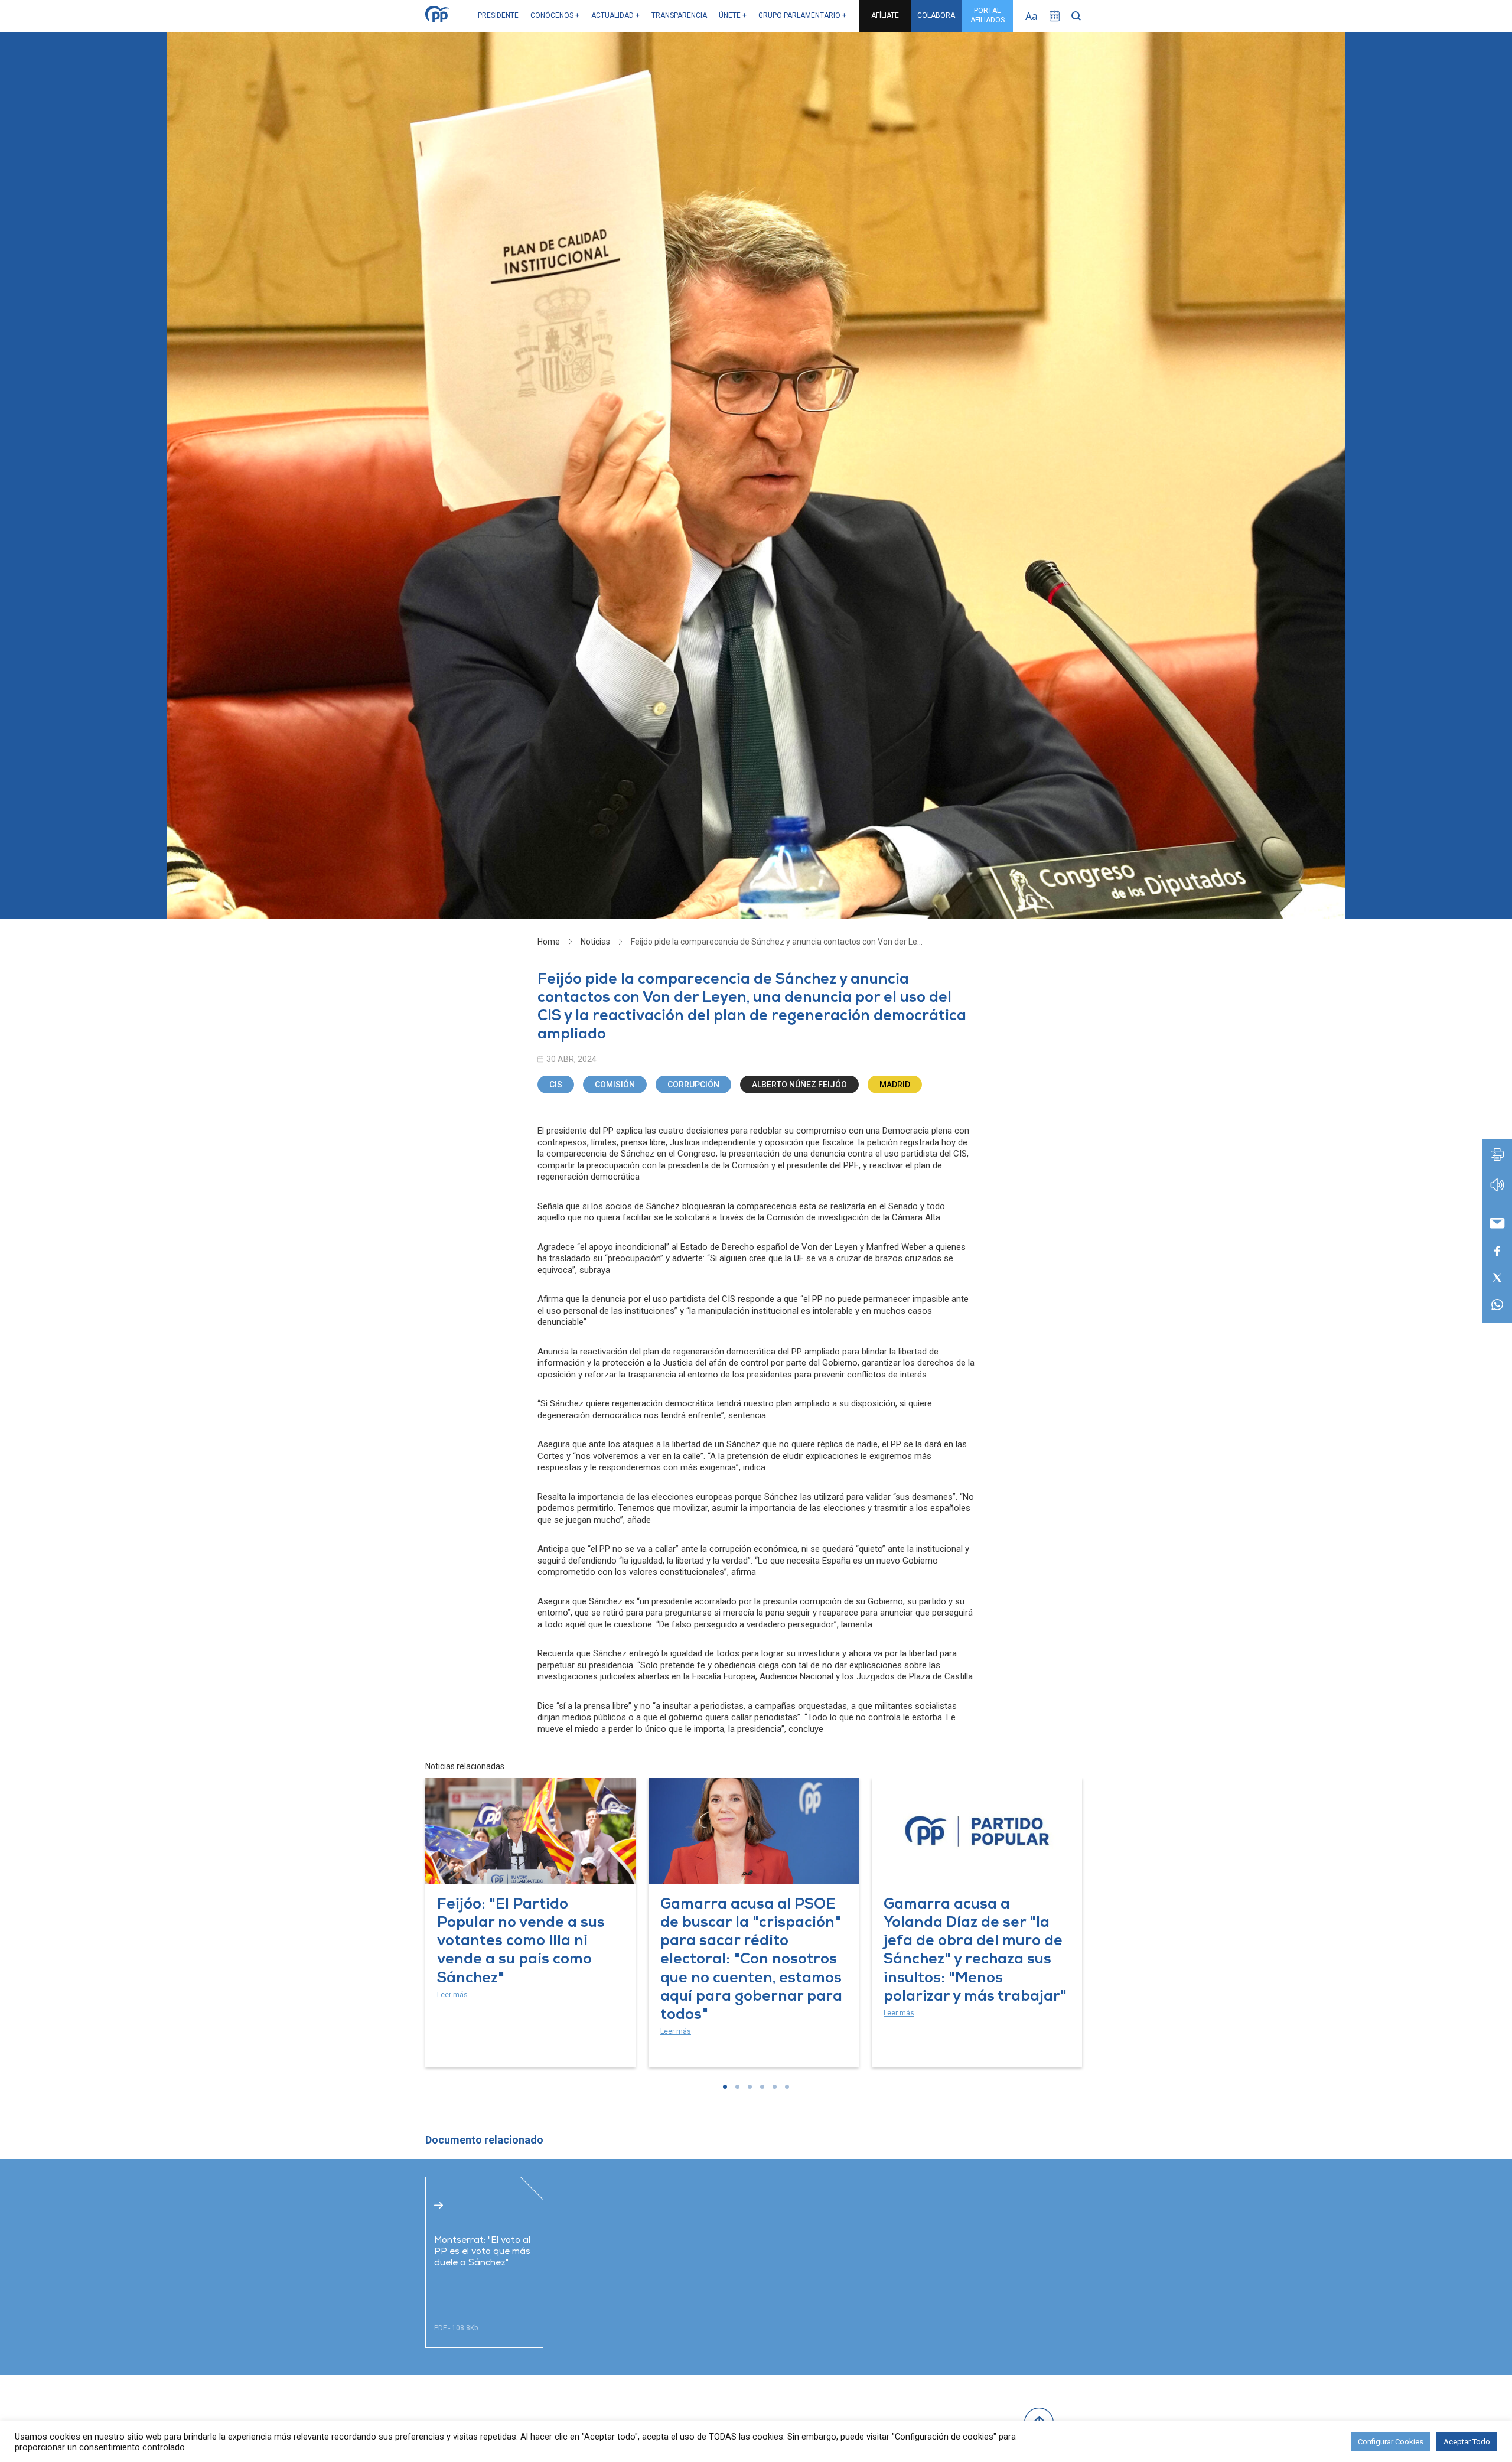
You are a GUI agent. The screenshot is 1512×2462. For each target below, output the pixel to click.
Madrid (895, 1085)
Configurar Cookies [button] (1391, 2442)
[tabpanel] (530, 1923)
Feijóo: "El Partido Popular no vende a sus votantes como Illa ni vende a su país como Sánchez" (521, 1942)
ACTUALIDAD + (615, 15)
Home (549, 942)
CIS (556, 1085)
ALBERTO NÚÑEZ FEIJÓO (799, 1085)
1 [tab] (725, 2087)
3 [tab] (750, 2087)
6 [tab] (787, 2087)
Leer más (452, 1995)
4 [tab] (762, 2087)
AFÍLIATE (885, 15)
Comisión (615, 1085)
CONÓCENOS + (555, 15)
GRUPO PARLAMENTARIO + (802, 15)
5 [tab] (775, 2087)
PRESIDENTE (498, 15)
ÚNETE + (733, 15)
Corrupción (693, 1085)
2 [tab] (737, 2087)
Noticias (595, 942)
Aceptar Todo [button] (1467, 2442)
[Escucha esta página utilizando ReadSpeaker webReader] (1497, 1191)
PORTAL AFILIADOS (988, 15)
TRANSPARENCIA (679, 15)
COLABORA (936, 15)
